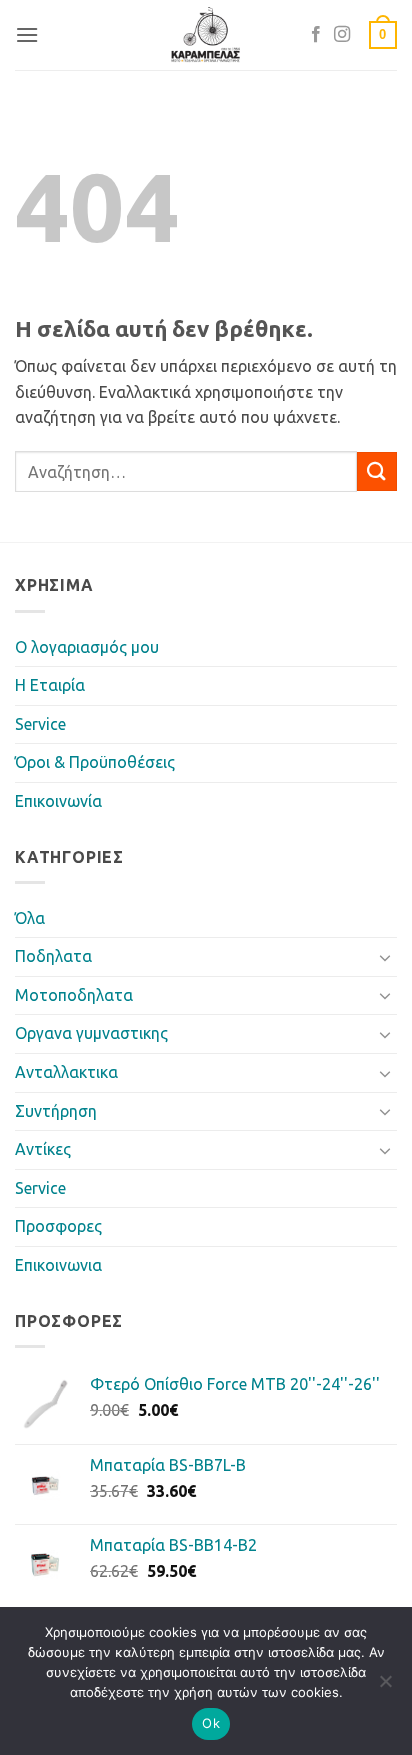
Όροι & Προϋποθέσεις (95, 762)
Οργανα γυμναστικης (91, 1033)
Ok (211, 1723)
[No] (385, 1687)
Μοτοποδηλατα (74, 995)
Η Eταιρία (50, 685)
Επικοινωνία (58, 801)
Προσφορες (58, 1226)
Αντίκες (43, 1149)
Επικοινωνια (58, 1265)
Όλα (30, 918)
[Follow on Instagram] (342, 35)
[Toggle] (385, 957)
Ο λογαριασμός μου (87, 647)
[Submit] (377, 471)
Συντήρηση (56, 1111)
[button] (27, 34)
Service (40, 724)
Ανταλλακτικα (66, 1072)
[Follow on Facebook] (316, 35)
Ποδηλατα (53, 956)
